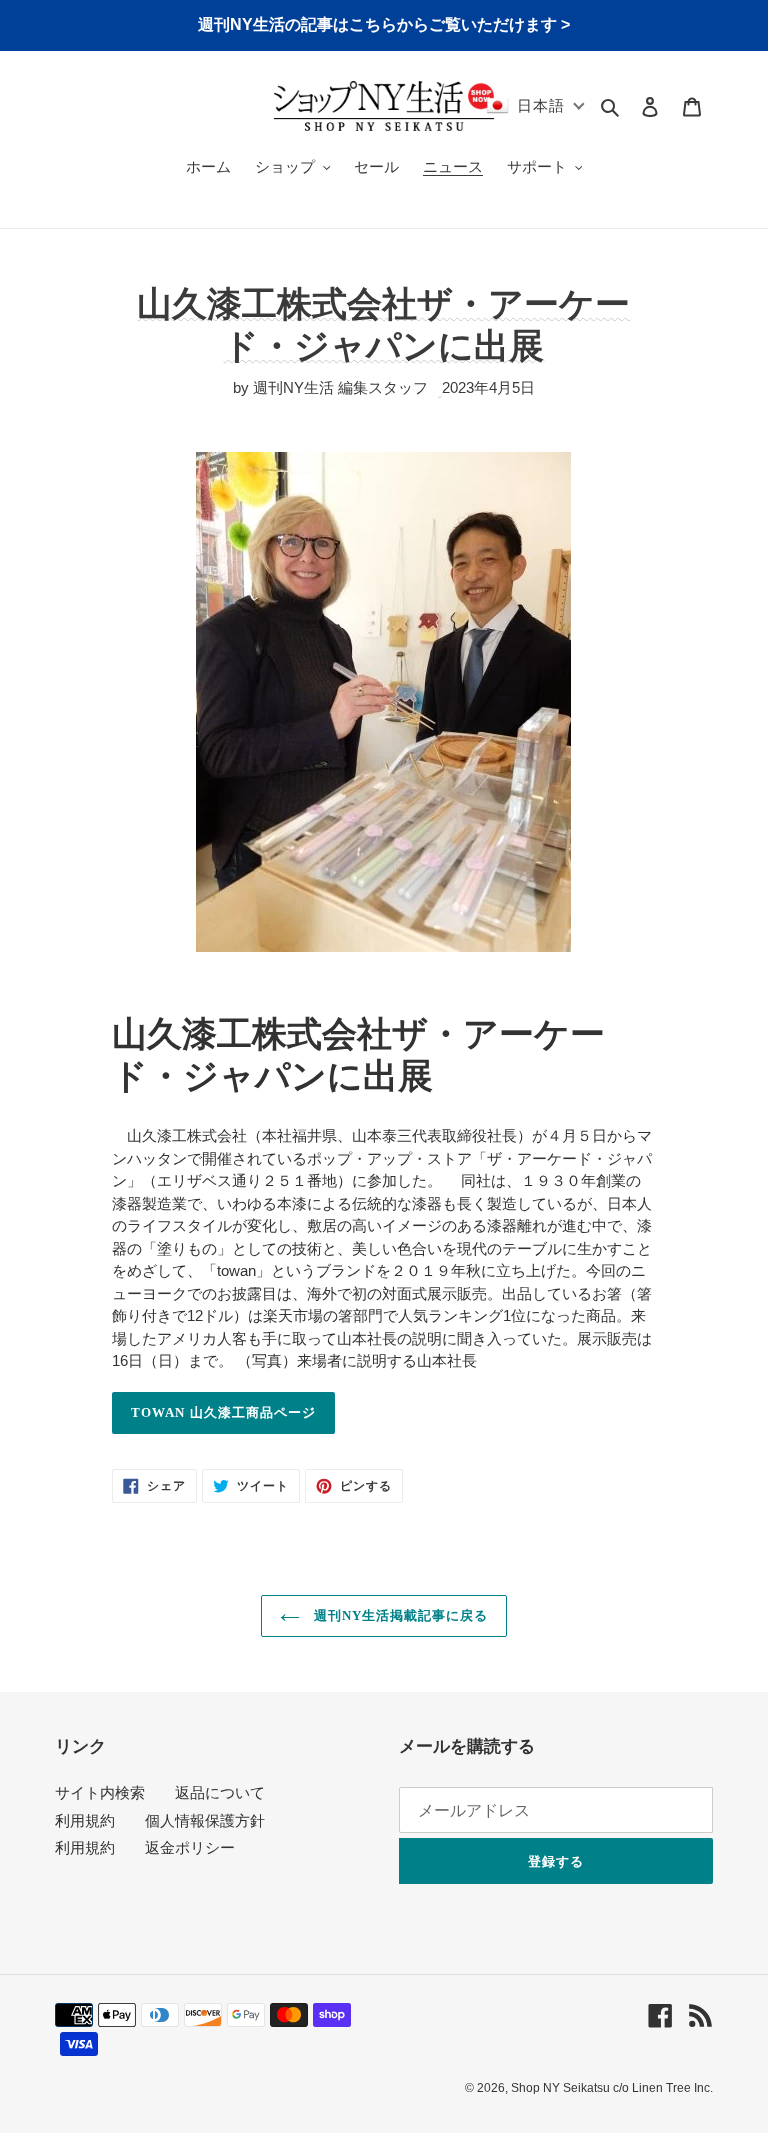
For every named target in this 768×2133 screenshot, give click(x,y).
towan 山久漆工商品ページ (223, 1412)
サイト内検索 (100, 1792)
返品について (220, 1792)
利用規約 (85, 1820)
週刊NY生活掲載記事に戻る (399, 1615)
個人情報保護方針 (205, 1820)
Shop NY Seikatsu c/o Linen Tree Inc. (612, 2088)
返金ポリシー (190, 1847)
